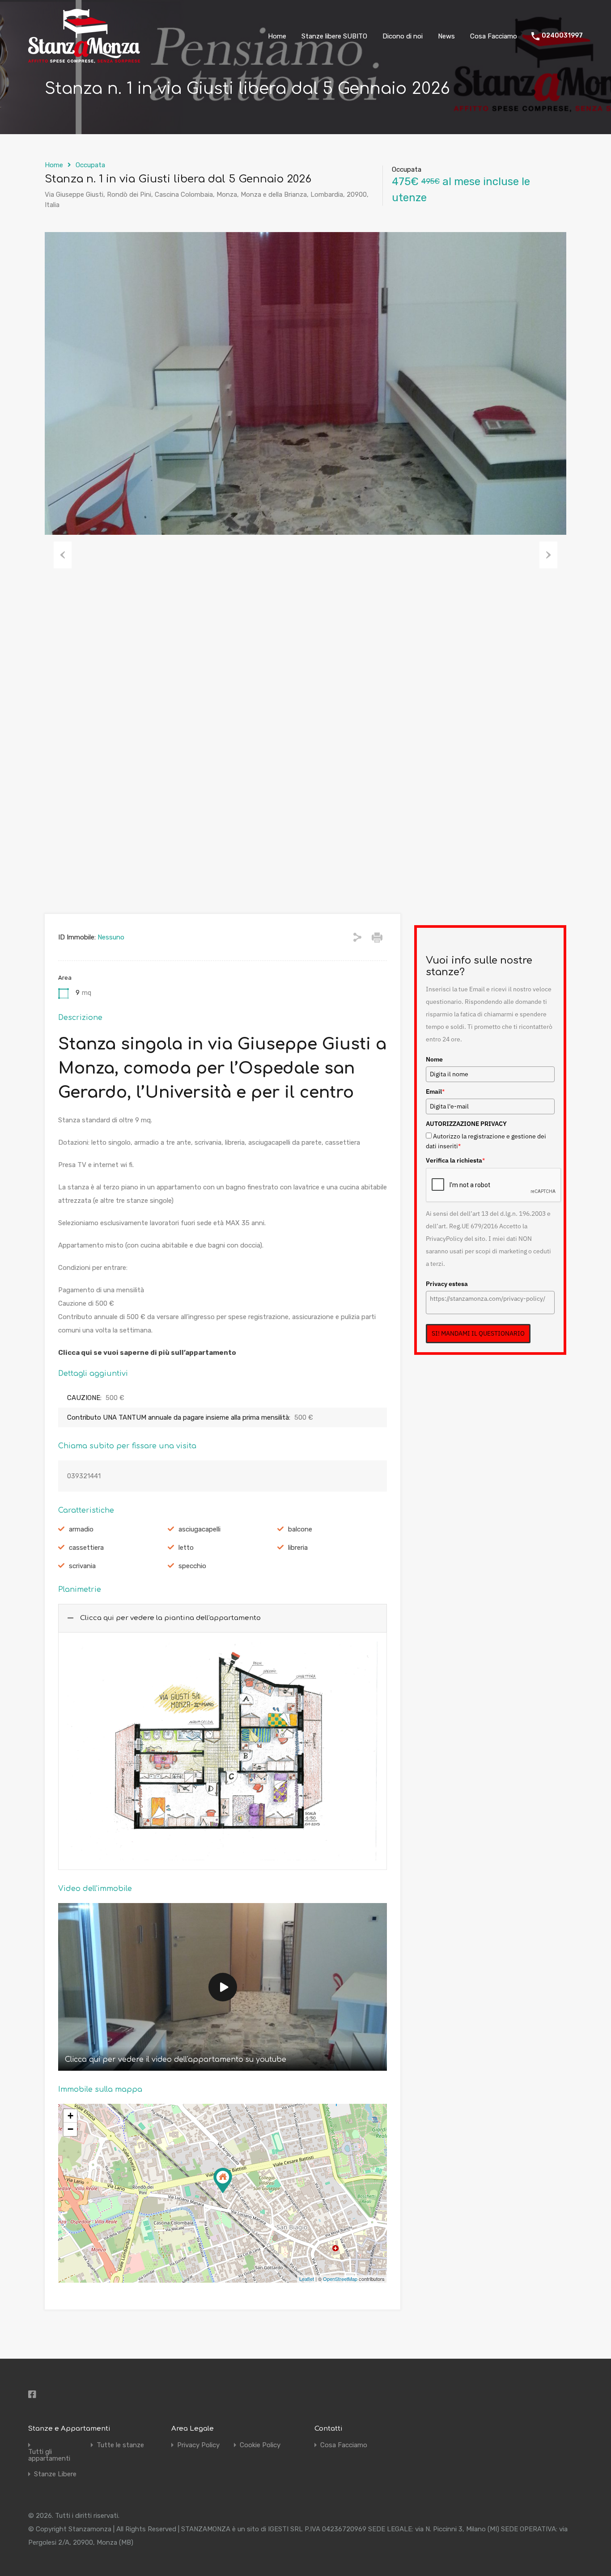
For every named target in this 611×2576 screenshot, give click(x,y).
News (446, 36)
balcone (300, 1529)
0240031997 (562, 36)
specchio (192, 1566)
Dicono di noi (403, 36)
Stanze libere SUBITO (334, 36)
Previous (63, 555)
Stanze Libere (55, 2474)
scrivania (82, 1566)
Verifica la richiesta (455, 1160)
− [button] (70, 2129)
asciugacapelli (199, 1529)
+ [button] (70, 2116)
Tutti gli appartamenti (49, 2455)
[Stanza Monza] (84, 59)
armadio (81, 1529)
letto (186, 1548)
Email (435, 1091)
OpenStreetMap (340, 2279)
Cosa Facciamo (494, 36)
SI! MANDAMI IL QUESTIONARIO (478, 1333)
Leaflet (307, 2279)
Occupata (90, 165)
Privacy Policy (198, 2445)
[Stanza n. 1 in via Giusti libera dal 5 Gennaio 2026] (223, 2181)
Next (548, 555)
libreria (298, 1548)
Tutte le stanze (120, 2445)
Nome (434, 1059)
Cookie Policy (260, 2445)
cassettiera (86, 1548)
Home (277, 36)
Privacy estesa (447, 1284)
